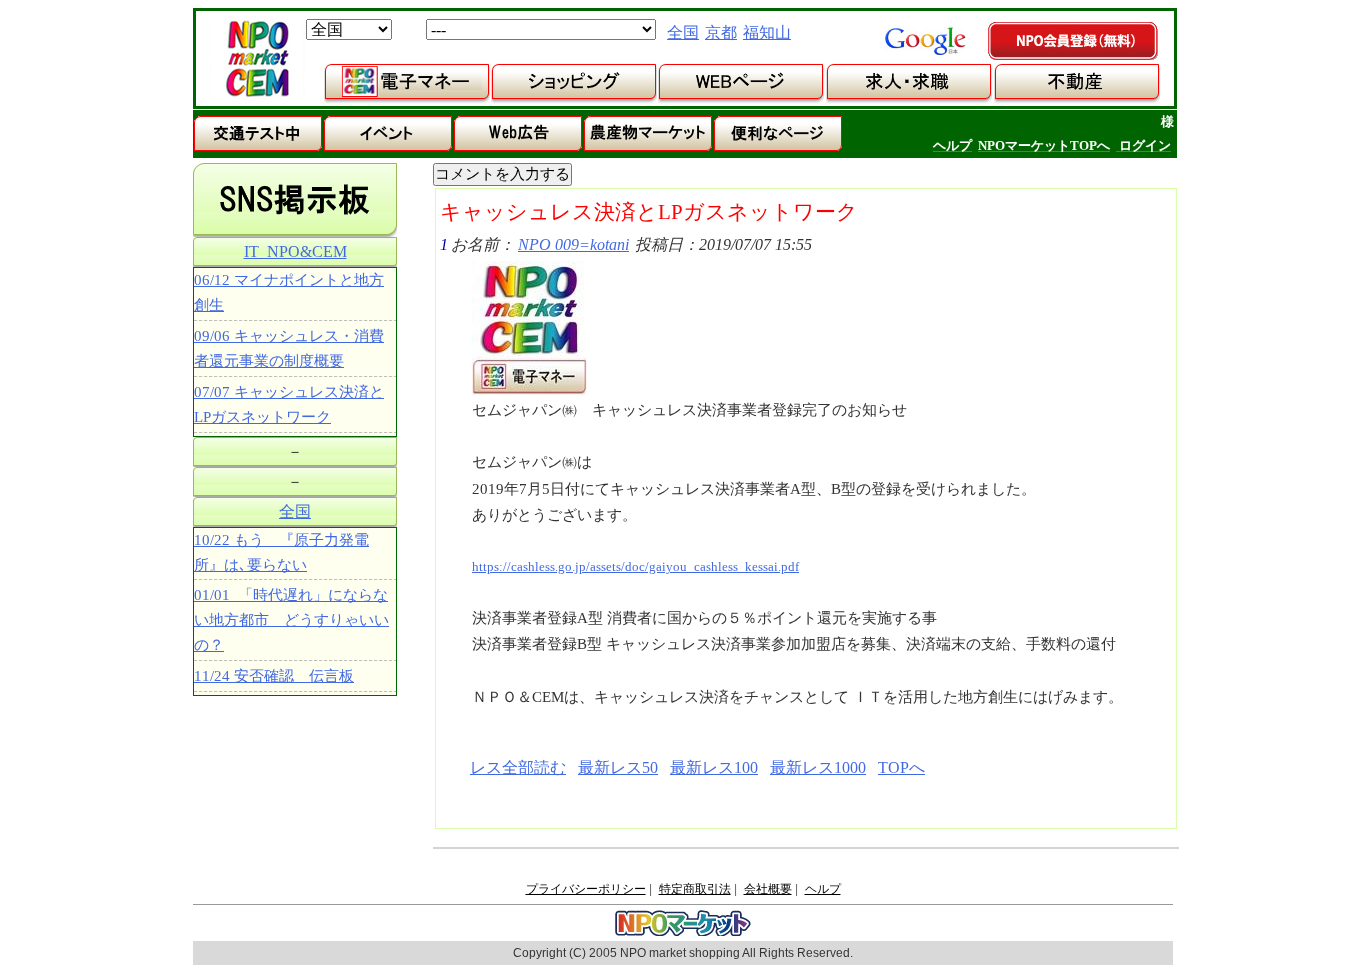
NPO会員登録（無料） (1074, 42)
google (925, 41)
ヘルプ (823, 889)
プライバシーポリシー (586, 889)
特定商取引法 (695, 889)
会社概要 (768, 889)
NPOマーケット (257, 59)
